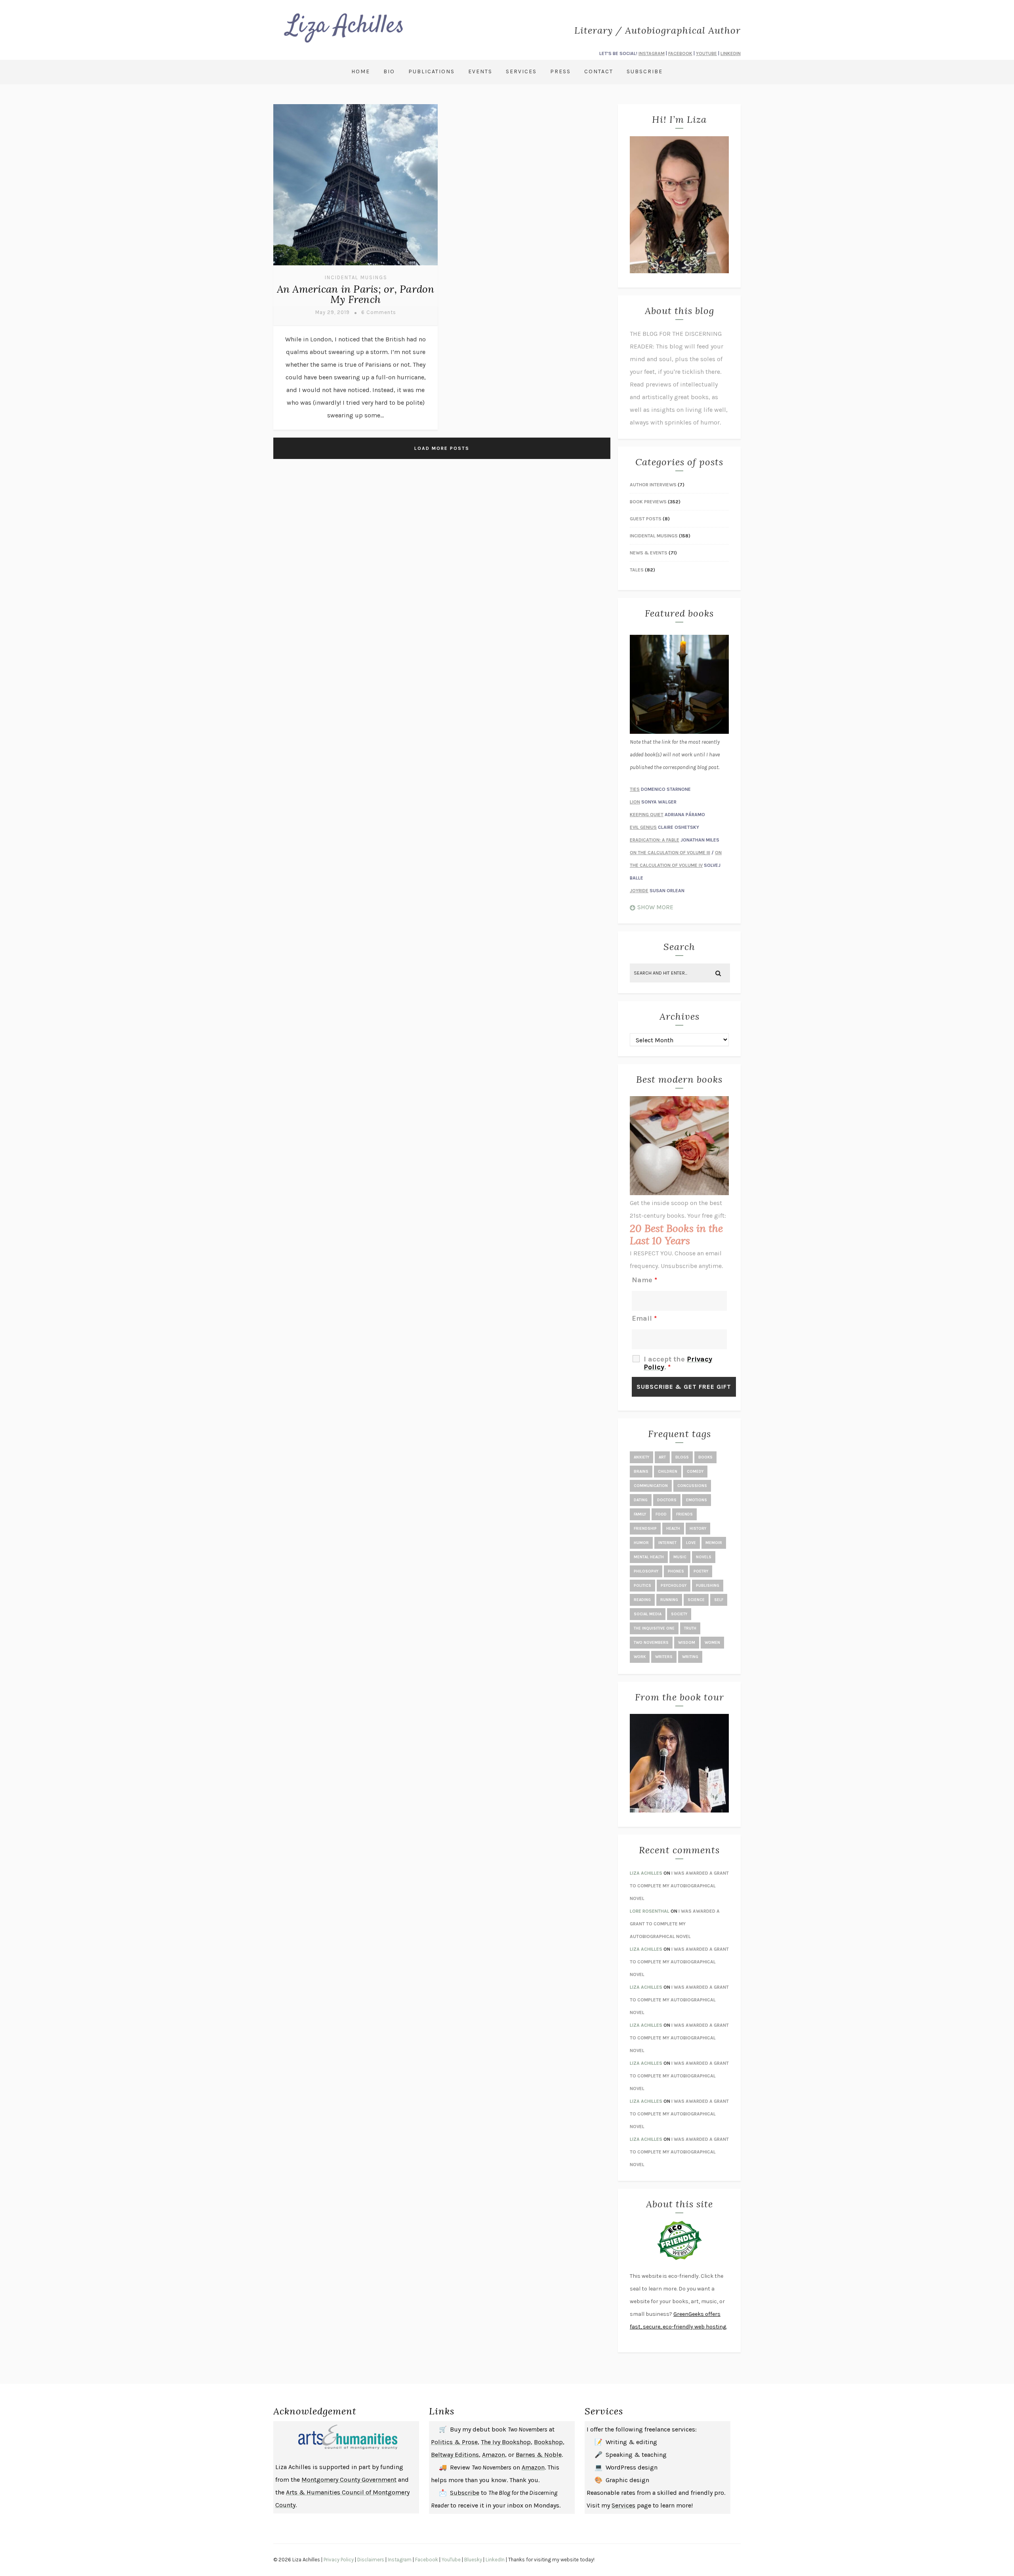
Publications (432, 71)
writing (690, 1657)
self (719, 1600)
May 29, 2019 (333, 312)
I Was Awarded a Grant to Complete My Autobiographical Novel (679, 1886)
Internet (667, 1543)
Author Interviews (653, 485)
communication (651, 1486)
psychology (674, 1586)
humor (641, 1543)
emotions (697, 1500)
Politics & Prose (454, 2442)
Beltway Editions (455, 2455)
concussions (692, 1486)
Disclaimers (371, 2560)
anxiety (641, 1457)
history (698, 1529)
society (679, 1614)
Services (521, 71)
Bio (389, 71)
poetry (701, 1571)
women (712, 1643)
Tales (637, 570)
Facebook (427, 2560)
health (673, 1529)
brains (641, 1472)
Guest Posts (646, 519)
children (668, 1472)
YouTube (451, 2560)
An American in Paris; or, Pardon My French (356, 294)
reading (642, 1600)
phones (676, 1571)
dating (641, 1500)
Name (644, 1280)
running (669, 1600)
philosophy (646, 1571)
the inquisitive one (654, 1628)
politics (642, 1586)
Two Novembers (651, 1643)
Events (480, 71)
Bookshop (548, 2442)
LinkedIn (495, 2560)
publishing (708, 1586)
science (696, 1600)
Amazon (494, 2455)
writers (664, 1657)
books (705, 1457)
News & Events (649, 553)
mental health (649, 1557)
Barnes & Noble (539, 2455)
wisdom (687, 1643)
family (640, 1514)
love (691, 1543)
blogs (682, 1457)
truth (690, 1628)
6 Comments (379, 312)
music (680, 1557)
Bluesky (473, 2560)
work (640, 1657)
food (661, 1514)
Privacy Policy (339, 2560)
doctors (667, 1500)
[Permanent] (355, 266)
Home (361, 71)
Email (644, 1318)
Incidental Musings (356, 277)
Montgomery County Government (349, 2480)
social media (648, 1614)
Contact (599, 71)
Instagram (400, 2560)
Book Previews (648, 502)
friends (684, 1514)
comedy (695, 1472)
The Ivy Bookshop (506, 2442)
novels (704, 1557)
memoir (714, 1543)
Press (560, 71)
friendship (645, 1529)
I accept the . (678, 1363)
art (662, 1457)
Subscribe (645, 71)
